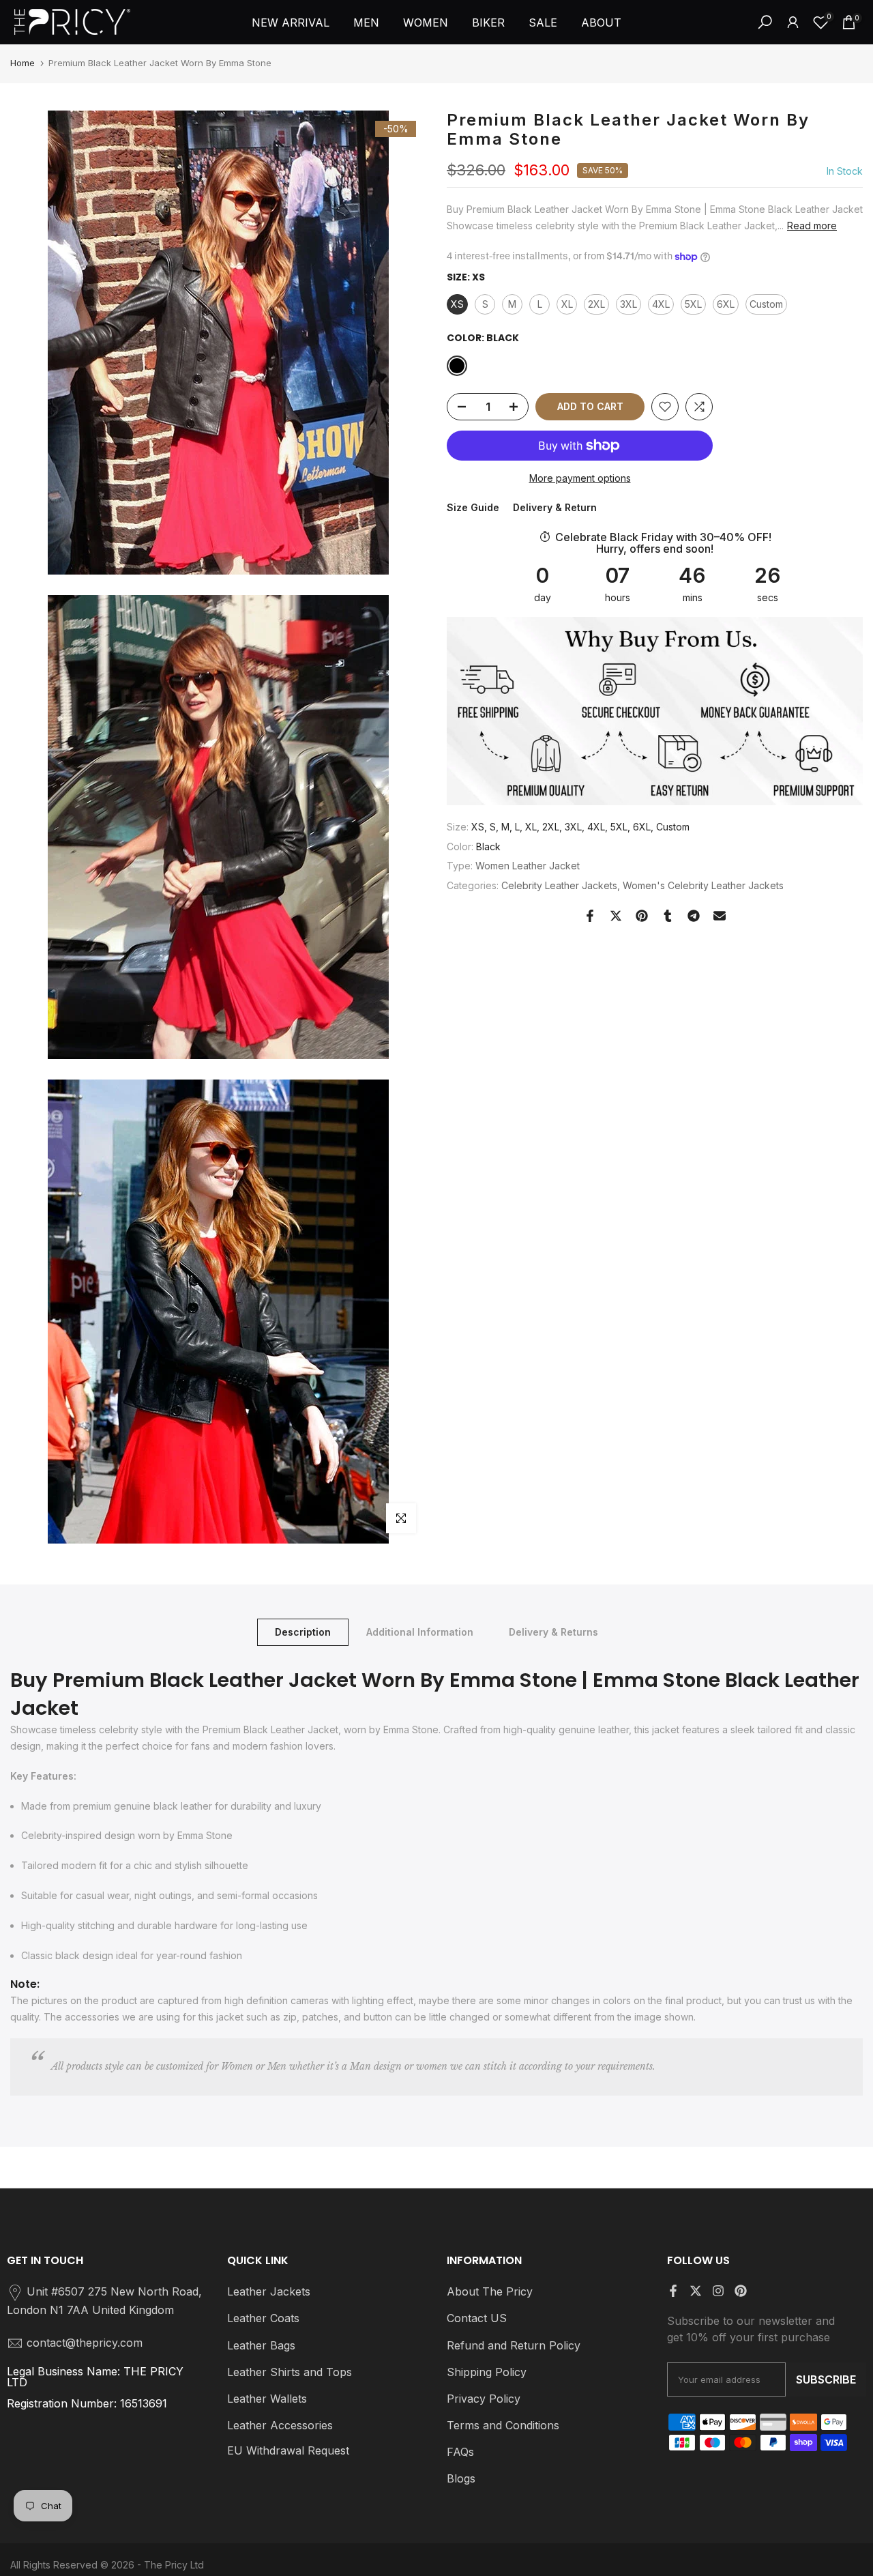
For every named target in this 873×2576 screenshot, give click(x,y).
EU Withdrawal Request (288, 2450)
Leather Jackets (269, 2291)
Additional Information (420, 1632)
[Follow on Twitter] (696, 2291)
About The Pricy (490, 2291)
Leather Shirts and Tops (290, 2372)
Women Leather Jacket (528, 866)
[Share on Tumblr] (668, 916)
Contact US (477, 2318)
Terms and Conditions (503, 2425)
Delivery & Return (555, 508)
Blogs (461, 2478)
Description (303, 1632)
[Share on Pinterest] (642, 916)
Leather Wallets (267, 2399)
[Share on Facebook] (590, 916)
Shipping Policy (487, 2372)
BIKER (488, 23)
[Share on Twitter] (616, 916)
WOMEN (426, 23)
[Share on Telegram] (694, 916)
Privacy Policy (484, 2399)
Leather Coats (263, 2318)
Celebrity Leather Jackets (559, 886)
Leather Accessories (280, 2425)
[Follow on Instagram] (718, 2291)
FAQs (460, 2452)
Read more (812, 226)
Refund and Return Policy (514, 2345)
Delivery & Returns (553, 1632)
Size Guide (473, 508)
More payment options (580, 478)
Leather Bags (261, 2345)
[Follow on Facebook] (673, 2291)
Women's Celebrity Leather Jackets (703, 886)
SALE (543, 23)
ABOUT (601, 23)
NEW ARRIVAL (291, 23)
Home (23, 63)
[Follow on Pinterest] (741, 2291)
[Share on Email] (720, 916)
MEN (366, 23)
